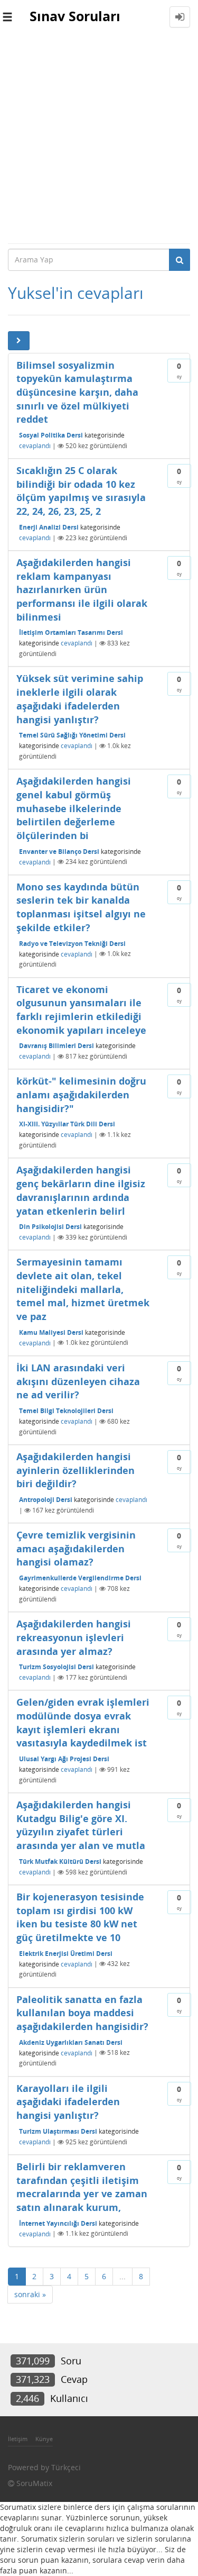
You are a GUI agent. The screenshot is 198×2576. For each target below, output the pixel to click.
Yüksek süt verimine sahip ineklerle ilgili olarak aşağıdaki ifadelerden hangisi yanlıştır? (80, 699)
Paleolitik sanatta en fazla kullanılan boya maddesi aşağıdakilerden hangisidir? (82, 2013)
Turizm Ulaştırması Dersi (58, 2131)
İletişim (18, 2439)
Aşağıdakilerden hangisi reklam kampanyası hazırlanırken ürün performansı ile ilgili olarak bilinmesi (82, 590)
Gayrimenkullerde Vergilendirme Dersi (80, 1578)
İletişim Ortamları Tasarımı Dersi (71, 632)
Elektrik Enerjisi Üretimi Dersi (66, 1953)
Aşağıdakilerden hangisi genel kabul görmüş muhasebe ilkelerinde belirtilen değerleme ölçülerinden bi (74, 808)
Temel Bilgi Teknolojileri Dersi (66, 1411)
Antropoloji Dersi (46, 1500)
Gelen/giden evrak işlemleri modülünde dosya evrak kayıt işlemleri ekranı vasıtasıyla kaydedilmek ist (83, 1722)
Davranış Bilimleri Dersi (56, 1046)
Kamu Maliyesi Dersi (51, 1332)
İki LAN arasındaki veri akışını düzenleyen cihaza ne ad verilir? (78, 1381)
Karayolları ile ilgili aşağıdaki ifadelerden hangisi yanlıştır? (68, 2102)
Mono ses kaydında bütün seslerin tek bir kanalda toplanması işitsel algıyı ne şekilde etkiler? (81, 907)
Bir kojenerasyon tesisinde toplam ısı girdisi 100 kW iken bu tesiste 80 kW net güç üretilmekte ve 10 (80, 1917)
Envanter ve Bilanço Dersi (59, 851)
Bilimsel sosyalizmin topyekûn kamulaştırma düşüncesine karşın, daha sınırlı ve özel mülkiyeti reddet (77, 392)
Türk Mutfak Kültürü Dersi (60, 1862)
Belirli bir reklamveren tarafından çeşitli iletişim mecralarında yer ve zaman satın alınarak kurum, (82, 2187)
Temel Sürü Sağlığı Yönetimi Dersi (72, 735)
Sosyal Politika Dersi (51, 435)
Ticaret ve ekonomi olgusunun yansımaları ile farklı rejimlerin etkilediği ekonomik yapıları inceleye (81, 1010)
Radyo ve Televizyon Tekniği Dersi (72, 943)
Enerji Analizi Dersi (49, 527)
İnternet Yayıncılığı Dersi (58, 2223)
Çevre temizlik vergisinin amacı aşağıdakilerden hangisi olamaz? (76, 1548)
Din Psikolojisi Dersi (50, 1227)
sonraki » (30, 2294)
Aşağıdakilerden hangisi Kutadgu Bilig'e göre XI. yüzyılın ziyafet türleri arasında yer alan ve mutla (81, 1825)
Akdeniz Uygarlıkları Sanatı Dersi (71, 2042)
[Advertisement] (99, 138)
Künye (44, 2439)
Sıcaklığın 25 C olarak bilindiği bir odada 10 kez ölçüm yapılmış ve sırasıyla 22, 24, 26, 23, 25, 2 (81, 491)
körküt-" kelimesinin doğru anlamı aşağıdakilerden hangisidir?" (81, 1094)
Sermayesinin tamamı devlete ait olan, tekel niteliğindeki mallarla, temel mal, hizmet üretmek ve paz (83, 1289)
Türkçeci (66, 2467)
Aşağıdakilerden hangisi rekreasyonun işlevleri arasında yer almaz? (74, 1637)
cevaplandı (35, 446)
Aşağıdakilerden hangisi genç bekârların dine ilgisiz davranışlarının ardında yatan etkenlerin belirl (81, 1190)
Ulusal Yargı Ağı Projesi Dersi (64, 1759)
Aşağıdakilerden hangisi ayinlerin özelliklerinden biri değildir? (76, 1470)
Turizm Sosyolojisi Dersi (56, 1667)
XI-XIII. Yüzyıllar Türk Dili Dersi (67, 1124)
